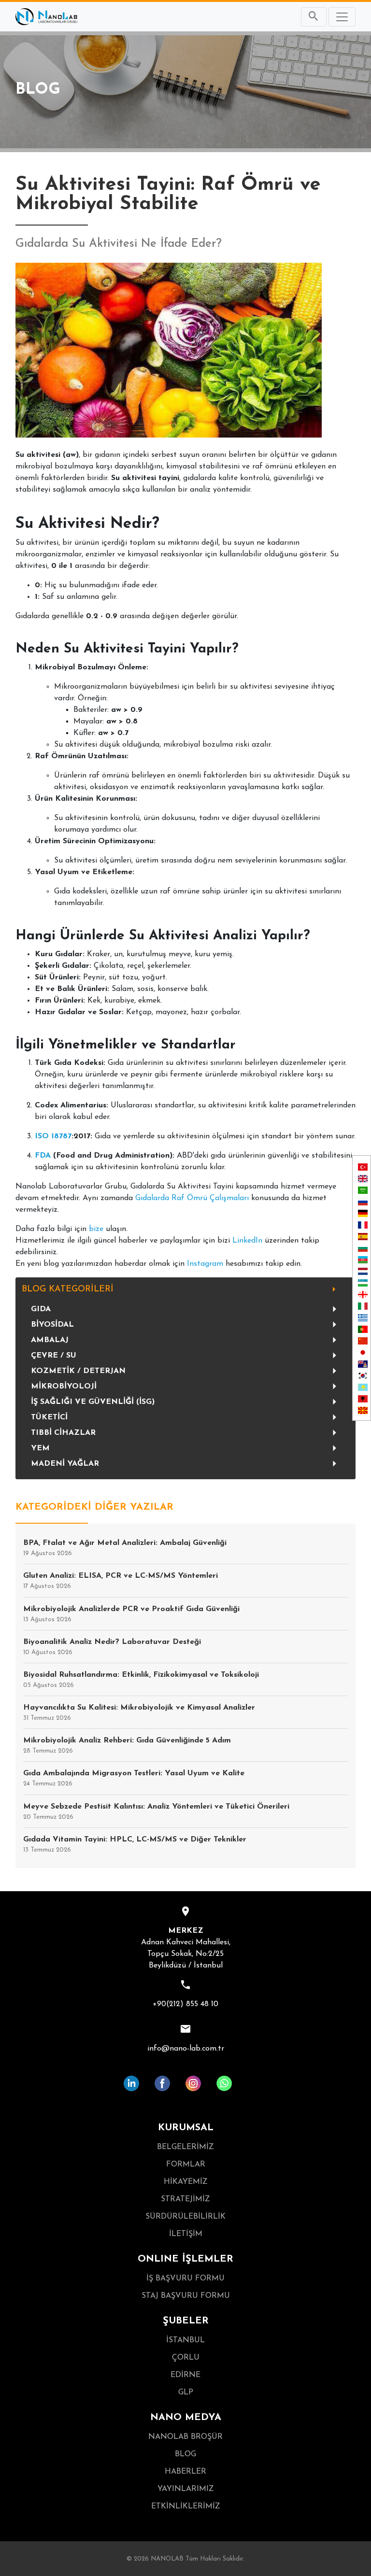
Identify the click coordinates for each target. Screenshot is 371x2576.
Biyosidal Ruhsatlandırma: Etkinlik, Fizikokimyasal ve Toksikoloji (141, 1680)
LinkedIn (247, 1241)
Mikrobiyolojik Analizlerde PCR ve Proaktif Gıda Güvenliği (131, 1614)
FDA (43, 1156)
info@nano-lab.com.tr (186, 2049)
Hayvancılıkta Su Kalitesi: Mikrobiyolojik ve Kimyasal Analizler (139, 1713)
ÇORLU (186, 2358)
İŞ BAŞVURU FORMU (185, 2279)
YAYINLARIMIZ (186, 2489)
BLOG (185, 2454)
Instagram (205, 1264)
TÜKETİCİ (49, 1417)
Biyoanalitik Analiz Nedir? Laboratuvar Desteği (112, 1647)
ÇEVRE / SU (54, 1356)
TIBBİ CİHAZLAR (63, 1433)
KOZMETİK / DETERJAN (78, 1371)
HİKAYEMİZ (186, 2182)
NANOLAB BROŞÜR (185, 2437)
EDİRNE (185, 2375)
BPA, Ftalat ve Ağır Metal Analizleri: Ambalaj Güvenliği (125, 1548)
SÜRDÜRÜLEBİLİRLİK (185, 2217)
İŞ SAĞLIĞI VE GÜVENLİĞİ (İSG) (93, 1402)
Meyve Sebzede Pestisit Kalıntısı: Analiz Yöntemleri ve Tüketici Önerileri (156, 1812)
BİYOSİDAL (52, 1325)
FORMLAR (186, 2165)
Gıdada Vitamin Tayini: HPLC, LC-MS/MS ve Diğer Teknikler (135, 1844)
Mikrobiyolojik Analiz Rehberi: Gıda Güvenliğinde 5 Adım (127, 1745)
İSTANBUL (185, 2340)
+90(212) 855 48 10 (185, 2004)
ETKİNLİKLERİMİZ (186, 2506)
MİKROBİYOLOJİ (64, 1387)
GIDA (41, 1309)
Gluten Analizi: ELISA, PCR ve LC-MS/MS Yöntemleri (121, 1581)
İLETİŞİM (186, 2234)
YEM (40, 1448)
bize (96, 1229)
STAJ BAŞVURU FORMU (186, 2296)
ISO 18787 (53, 1136)
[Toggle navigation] (342, 17)
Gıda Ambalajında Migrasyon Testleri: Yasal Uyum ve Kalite (134, 1778)
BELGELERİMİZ (185, 2147)
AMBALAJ (50, 1340)
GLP (186, 2392)
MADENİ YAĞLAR (65, 1464)
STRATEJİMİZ (185, 2199)
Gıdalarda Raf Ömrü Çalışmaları (192, 1198)
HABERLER (185, 2472)
